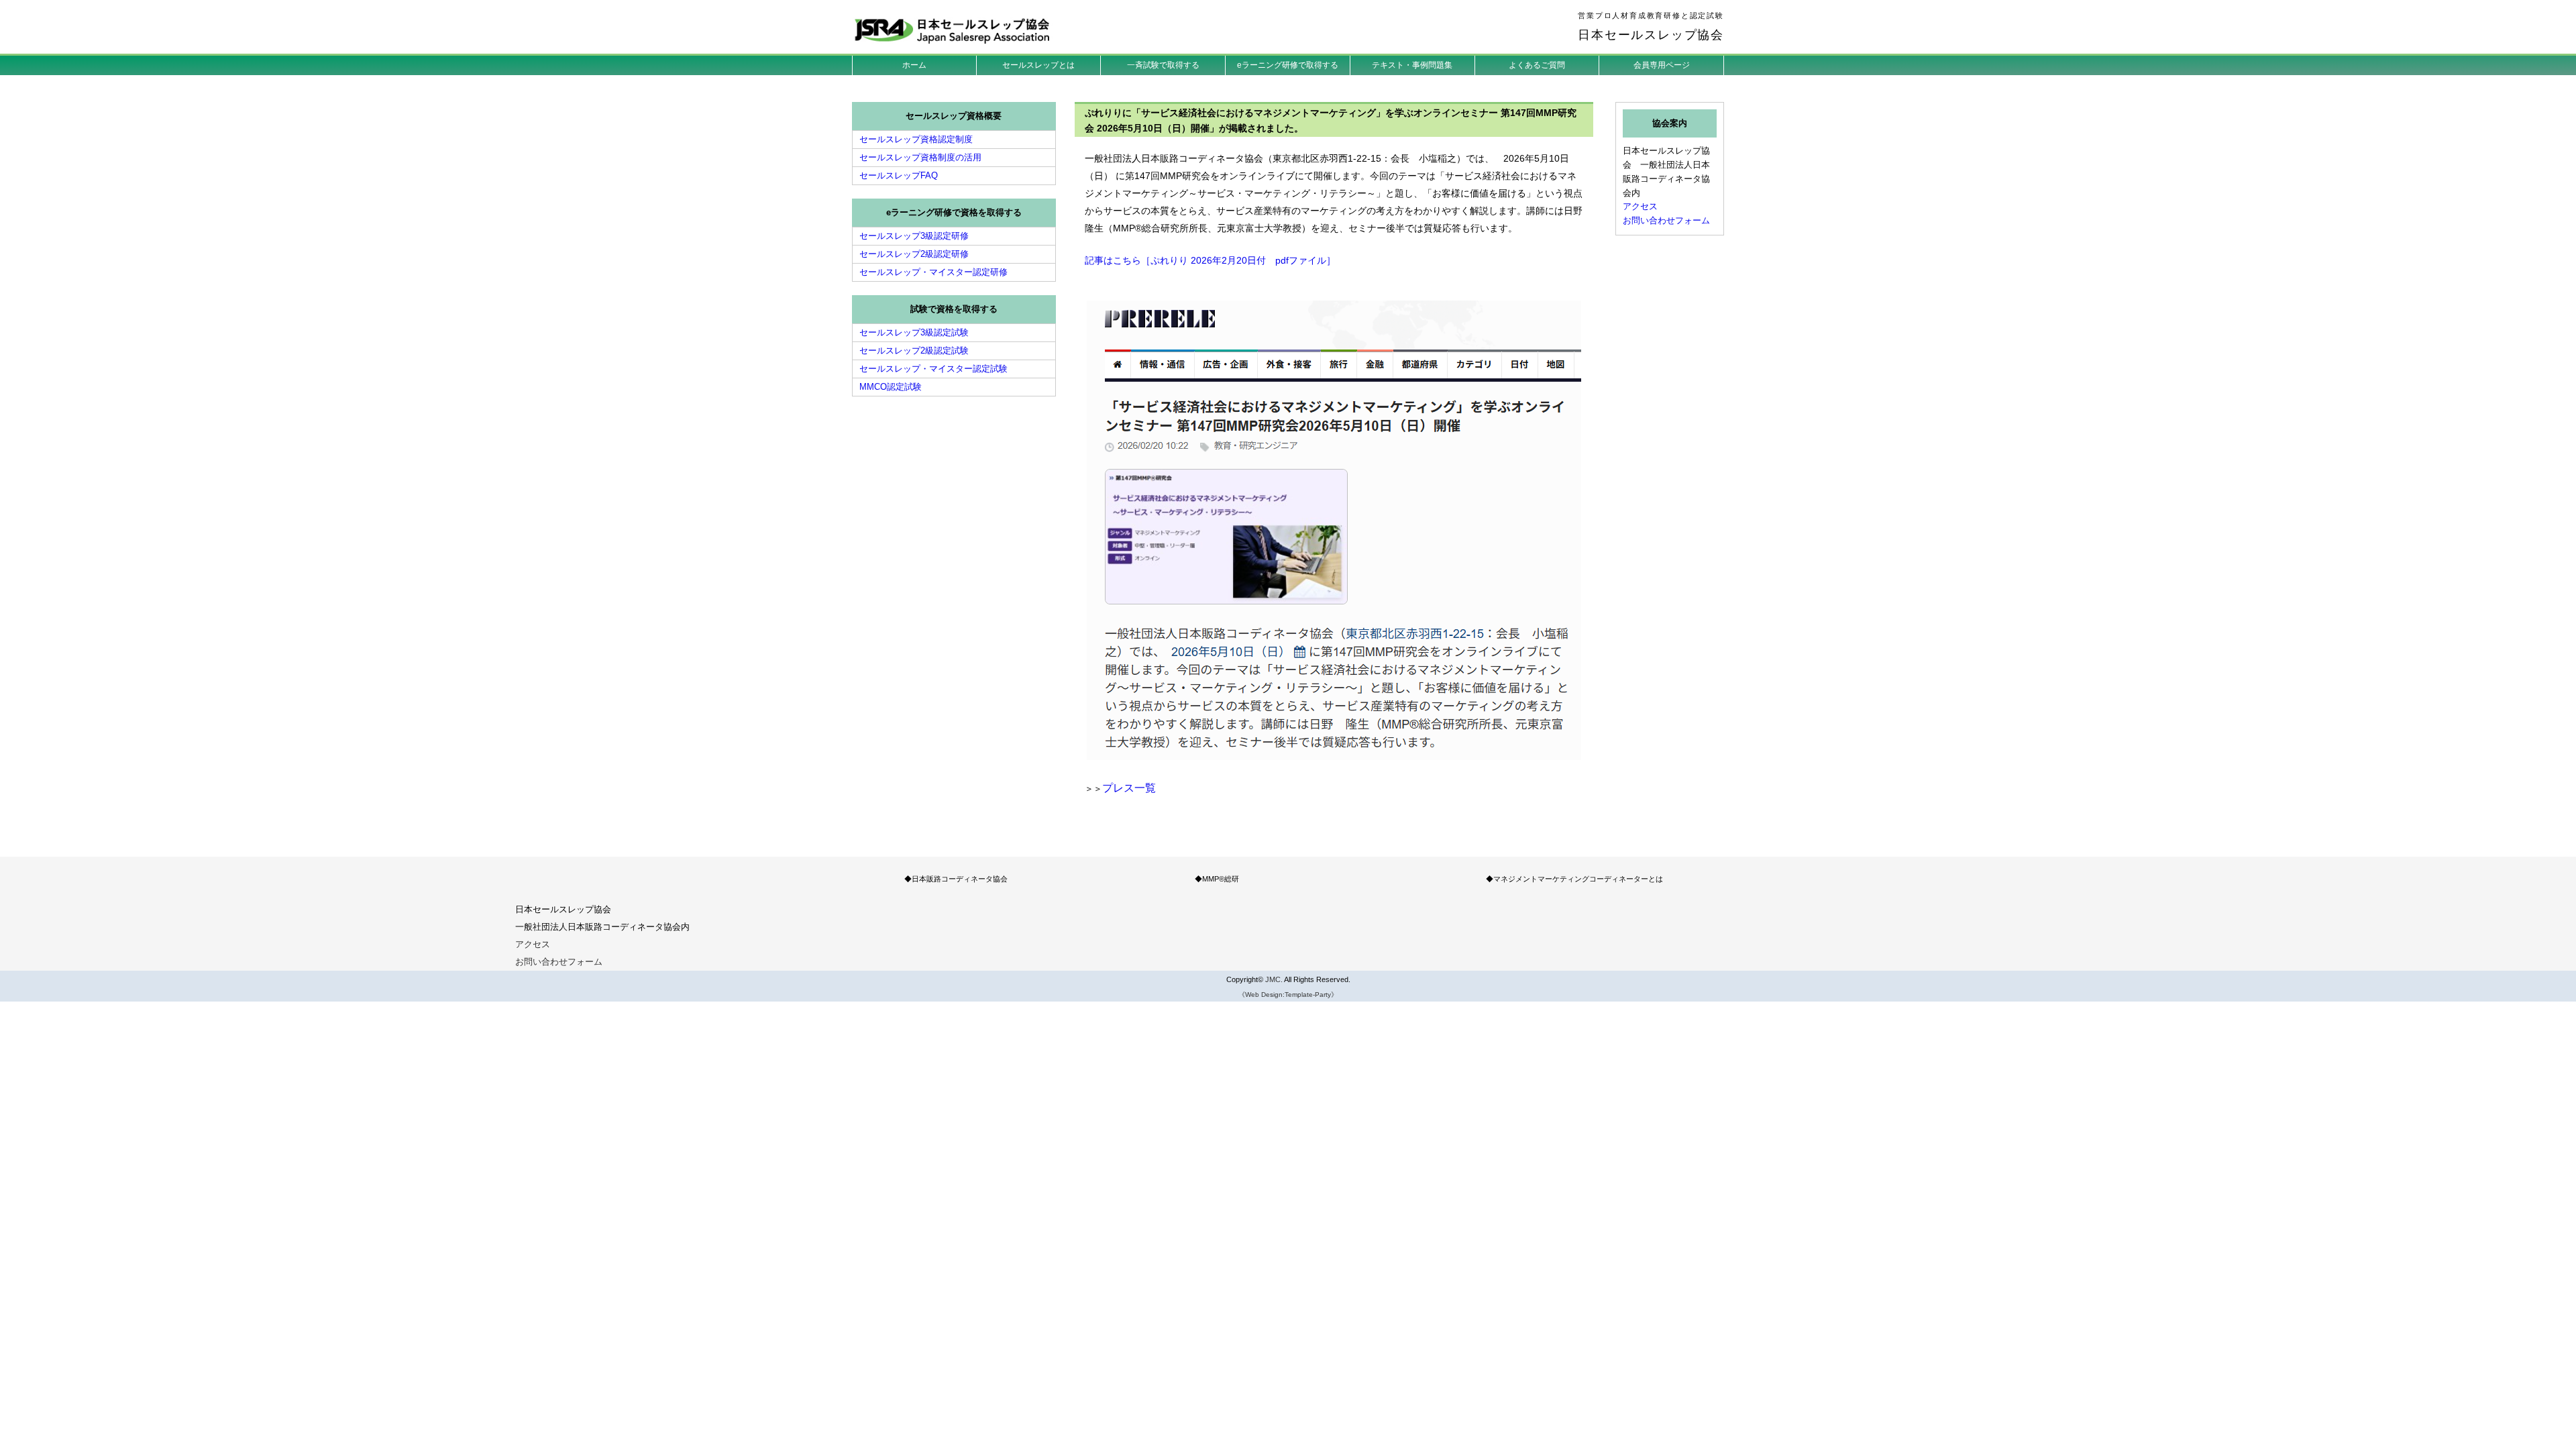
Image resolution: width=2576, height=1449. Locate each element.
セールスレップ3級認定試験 (914, 332)
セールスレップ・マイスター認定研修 (933, 272)
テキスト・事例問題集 (1412, 65)
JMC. (1274, 979)
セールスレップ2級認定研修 (914, 254)
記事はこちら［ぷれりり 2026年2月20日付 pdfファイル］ (1210, 260)
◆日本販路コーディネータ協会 (956, 879)
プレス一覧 (1129, 788)
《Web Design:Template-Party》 (1288, 995)
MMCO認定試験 (891, 387)
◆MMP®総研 (1217, 879)
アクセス (1640, 206)
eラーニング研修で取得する (1288, 65)
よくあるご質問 (1537, 65)
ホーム (914, 65)
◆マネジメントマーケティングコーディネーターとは (1574, 879)
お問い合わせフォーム (1666, 220)
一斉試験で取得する (1163, 65)
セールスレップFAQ (899, 175)
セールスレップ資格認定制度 (916, 139)
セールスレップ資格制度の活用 (920, 157)
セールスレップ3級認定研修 (914, 236)
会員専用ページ (1662, 65)
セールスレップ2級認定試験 (914, 351)
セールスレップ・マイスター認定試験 (933, 369)
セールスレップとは (1038, 65)
